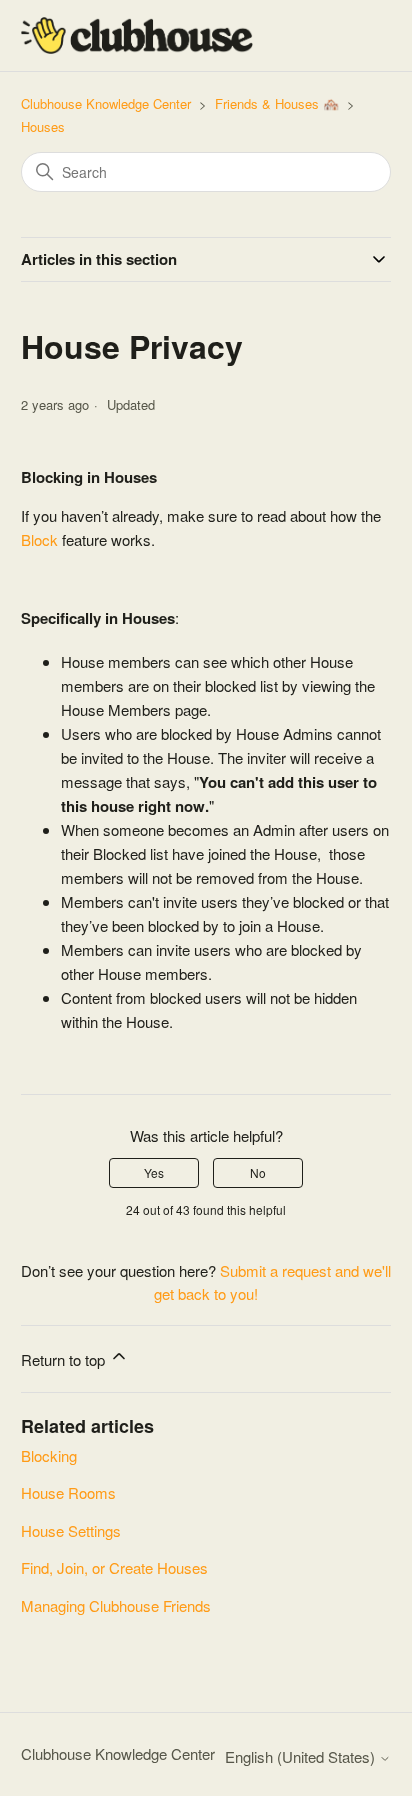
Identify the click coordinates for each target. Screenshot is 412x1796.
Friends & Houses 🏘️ (277, 103)
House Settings (71, 1530)
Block (39, 539)
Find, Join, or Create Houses (114, 1567)
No (258, 1172)
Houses (43, 126)
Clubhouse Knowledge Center (106, 103)
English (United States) (302, 1756)
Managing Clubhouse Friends (116, 1605)
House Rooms (68, 1492)
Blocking (49, 1455)
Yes (154, 1172)
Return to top (65, 1359)
